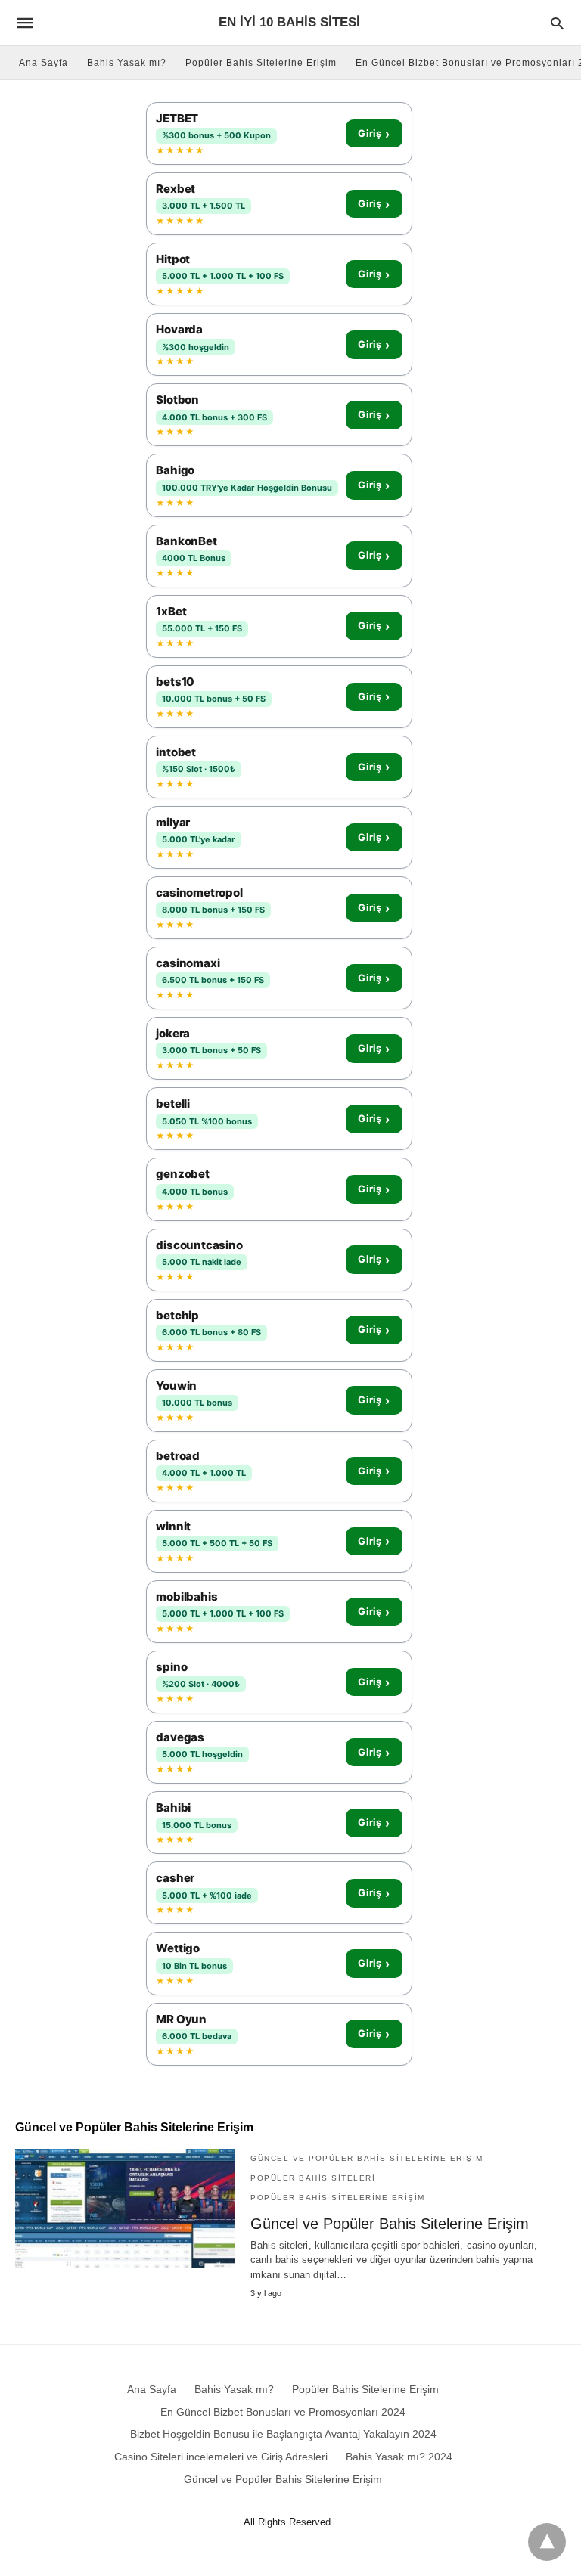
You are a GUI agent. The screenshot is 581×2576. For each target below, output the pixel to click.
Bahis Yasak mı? (127, 63)
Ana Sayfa (43, 63)
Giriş (374, 134)
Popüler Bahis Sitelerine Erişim (261, 63)
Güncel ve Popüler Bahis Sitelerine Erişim (367, 2158)
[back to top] (547, 2542)
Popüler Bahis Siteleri (313, 2178)
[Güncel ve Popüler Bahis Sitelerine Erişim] (125, 2209)
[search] (557, 23)
